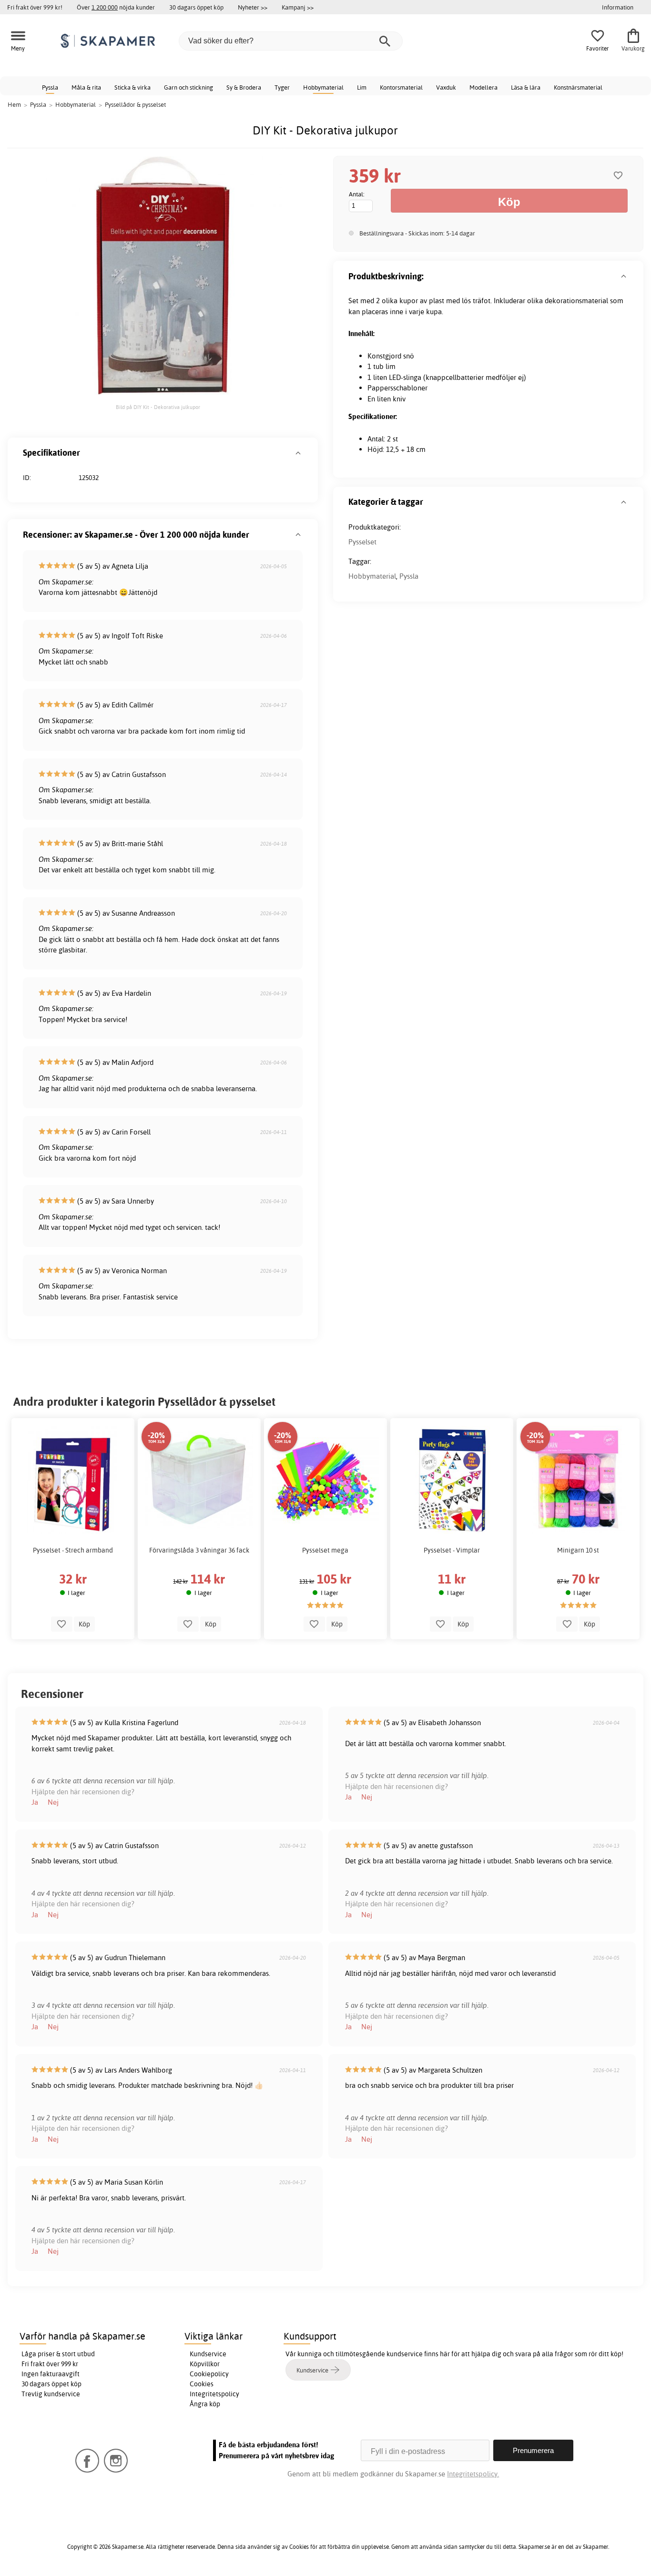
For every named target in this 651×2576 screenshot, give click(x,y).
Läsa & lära (526, 87)
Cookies (202, 2384)
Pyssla (50, 87)
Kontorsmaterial (401, 87)
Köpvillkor (205, 2364)
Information (618, 7)
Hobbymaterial (323, 87)
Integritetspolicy (214, 2394)
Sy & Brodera (244, 87)
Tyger (282, 87)
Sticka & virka (132, 87)
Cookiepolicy (209, 2374)
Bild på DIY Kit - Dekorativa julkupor (158, 407)
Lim (362, 87)
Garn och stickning (188, 87)
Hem (14, 104)
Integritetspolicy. (473, 2474)
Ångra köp (205, 2404)
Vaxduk (446, 87)
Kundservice (208, 2354)
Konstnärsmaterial (578, 87)
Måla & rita (86, 87)
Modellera (483, 87)
